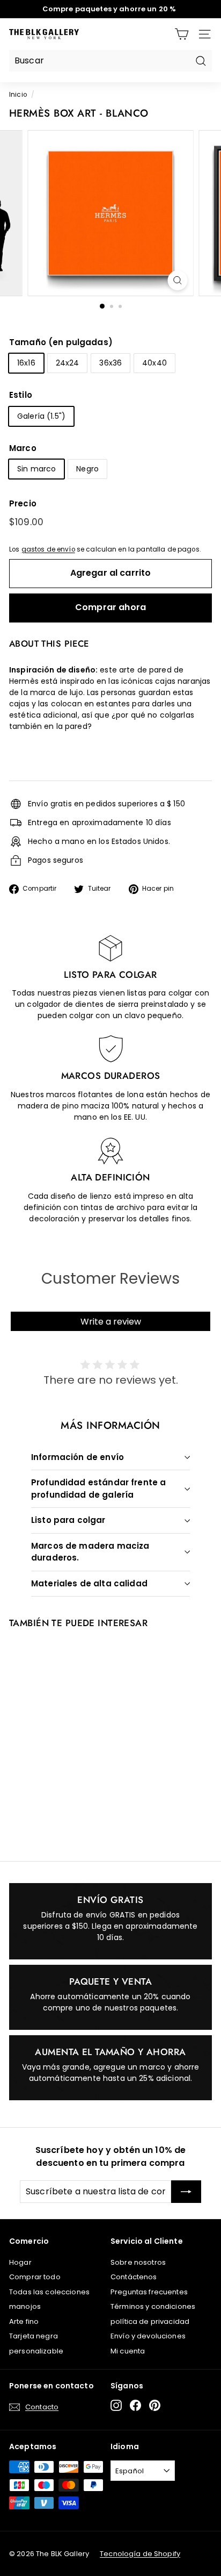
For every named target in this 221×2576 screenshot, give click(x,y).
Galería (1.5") (41, 416)
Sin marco (36, 469)
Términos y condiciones (153, 2306)
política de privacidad (150, 2321)
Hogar (20, 2262)
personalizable (36, 2351)
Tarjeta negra (34, 2336)
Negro (87, 469)
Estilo (21, 395)
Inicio (18, 95)
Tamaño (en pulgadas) (61, 342)
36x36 (110, 363)
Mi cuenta (128, 2351)
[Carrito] (182, 34)
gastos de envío (48, 549)
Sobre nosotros (138, 2262)
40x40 (154, 363)
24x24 (68, 363)
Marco (23, 448)
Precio (23, 503)
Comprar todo (35, 2277)
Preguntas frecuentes (149, 2292)
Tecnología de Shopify (140, 2554)
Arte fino (24, 2321)
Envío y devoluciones (148, 2336)
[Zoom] (178, 280)
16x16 (26, 363)
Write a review (111, 1322)
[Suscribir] (186, 2192)
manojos (25, 2306)
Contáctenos (134, 2277)
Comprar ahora (110, 607)
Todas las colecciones (49, 2292)
